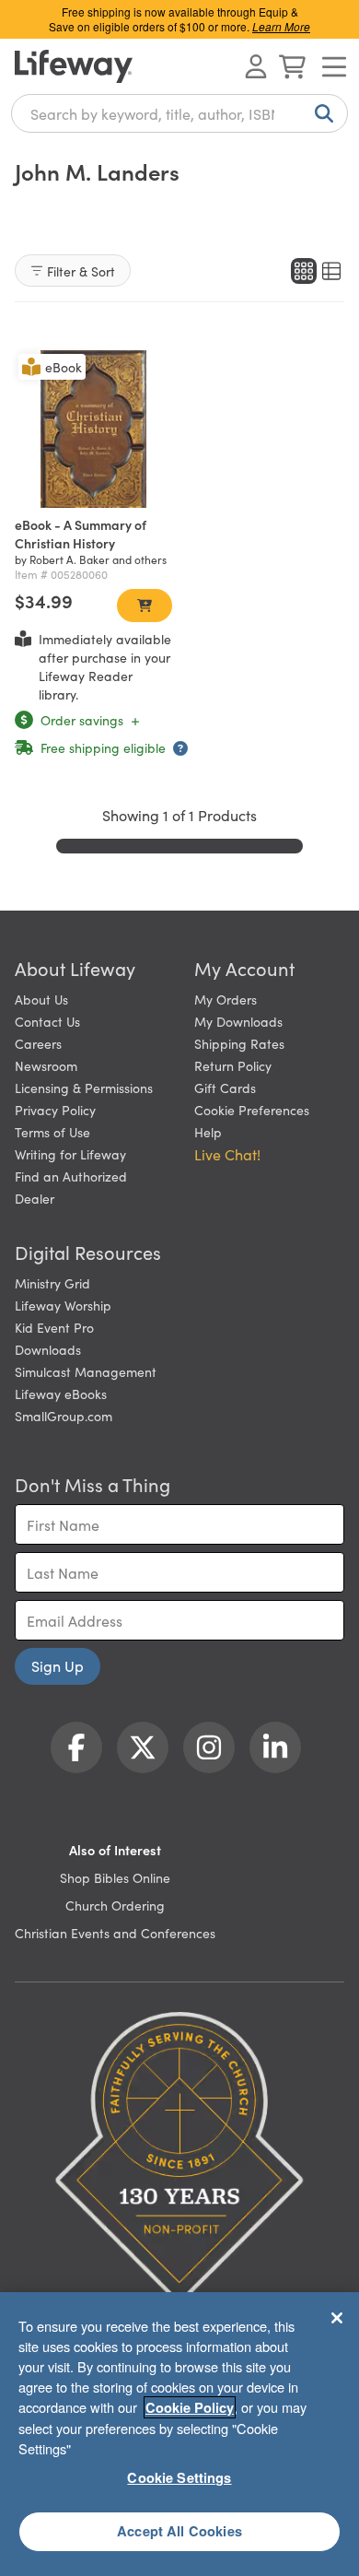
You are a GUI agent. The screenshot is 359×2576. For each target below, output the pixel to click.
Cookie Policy (190, 2407)
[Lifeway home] (74, 66)
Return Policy (233, 1065)
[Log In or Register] (256, 66)
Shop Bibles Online (115, 1877)
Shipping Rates (239, 1043)
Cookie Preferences (252, 1110)
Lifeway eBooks (61, 1394)
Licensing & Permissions (84, 1088)
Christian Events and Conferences (115, 1933)
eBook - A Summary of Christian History (81, 534)
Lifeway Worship (63, 1305)
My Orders (226, 999)
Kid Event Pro (54, 1327)
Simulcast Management (86, 1371)
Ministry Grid (52, 1283)
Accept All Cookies (179, 2531)
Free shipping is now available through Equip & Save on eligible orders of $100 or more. (179, 19)
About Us (41, 999)
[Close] (337, 2318)
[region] (179, 2434)
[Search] (320, 113)
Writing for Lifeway (70, 1154)
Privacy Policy (55, 1110)
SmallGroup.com (64, 1416)
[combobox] (179, 113)
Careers (38, 1043)
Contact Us (47, 1021)
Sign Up (58, 1665)
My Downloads (238, 1021)
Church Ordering (115, 1905)
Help (208, 1132)
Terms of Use (52, 1132)
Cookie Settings (179, 2477)
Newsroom (46, 1065)
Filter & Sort (81, 271)
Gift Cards (225, 1088)
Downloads (48, 1349)
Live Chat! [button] (227, 1154)
